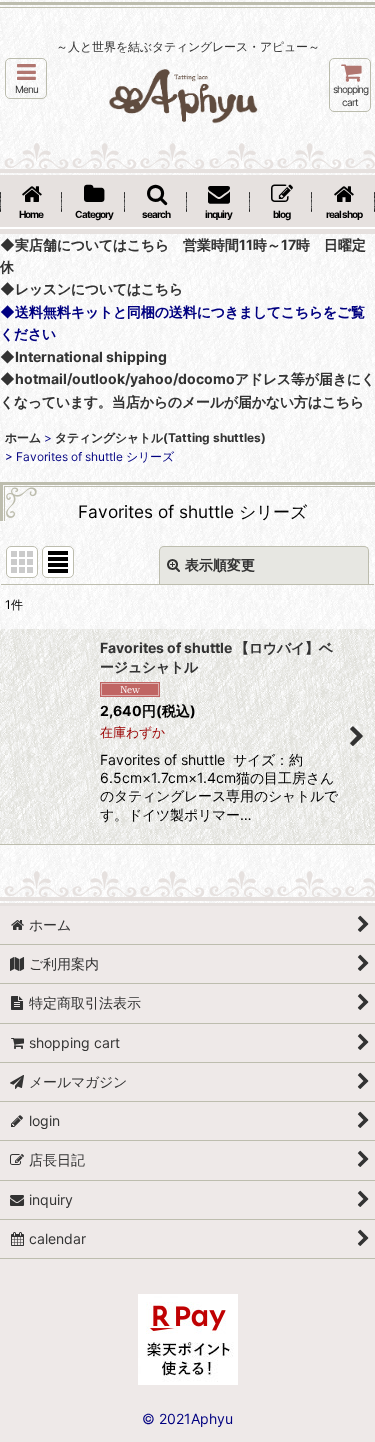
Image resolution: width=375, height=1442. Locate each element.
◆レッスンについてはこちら (91, 288)
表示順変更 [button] (220, 564)
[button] (26, 78)
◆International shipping (83, 356)
